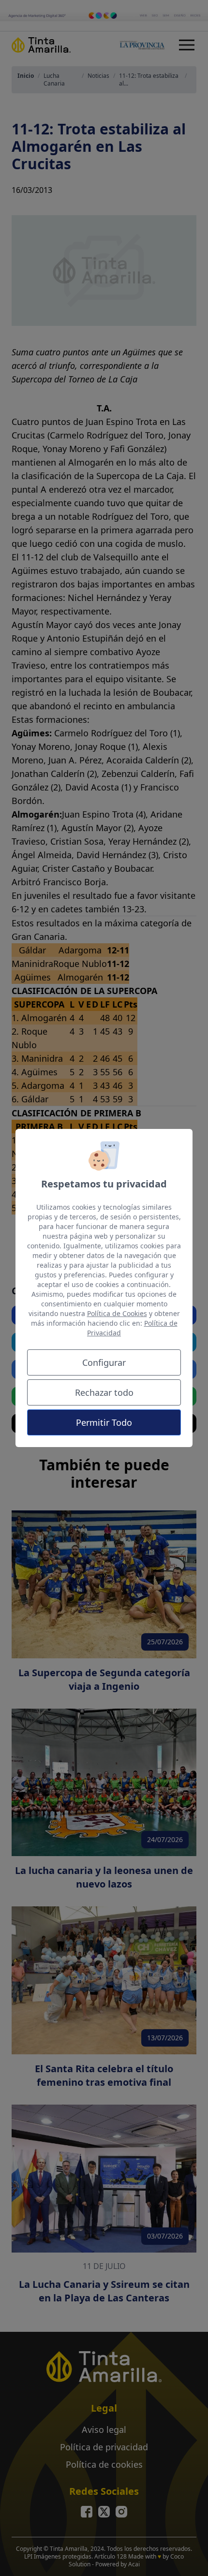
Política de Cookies (117, 1313)
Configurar (104, 1362)
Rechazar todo (104, 1392)
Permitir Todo (104, 1422)
